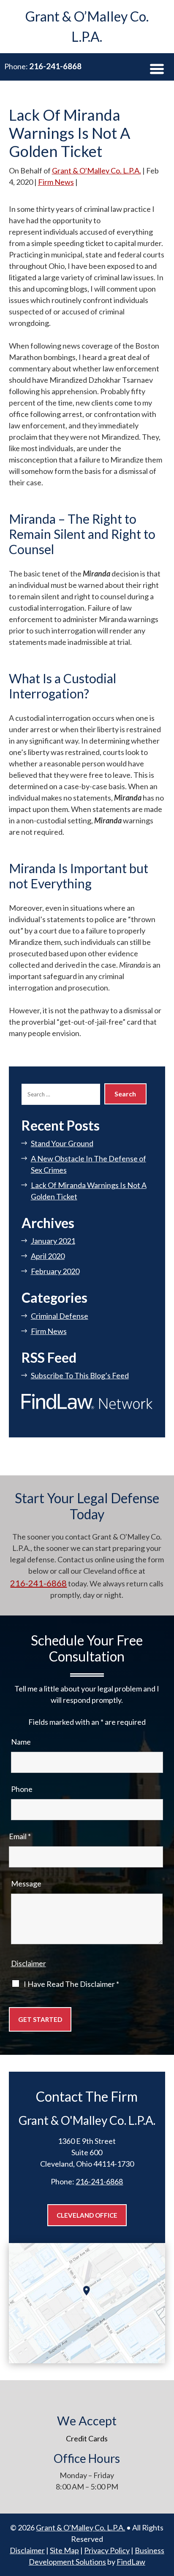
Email (20, 1836)
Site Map (64, 2550)
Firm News (56, 182)
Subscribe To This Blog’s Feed (80, 1375)
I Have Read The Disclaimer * (71, 1984)
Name (21, 1742)
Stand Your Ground (62, 1143)
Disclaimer (29, 1963)
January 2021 (53, 1241)
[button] (157, 69)
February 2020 (55, 1271)
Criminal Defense (60, 1316)
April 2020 (48, 1256)
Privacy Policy (107, 2550)
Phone (22, 1789)
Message (26, 1883)
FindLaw (131, 2562)
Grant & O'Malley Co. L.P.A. (97, 170)
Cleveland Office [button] (87, 2215)
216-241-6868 (55, 66)
